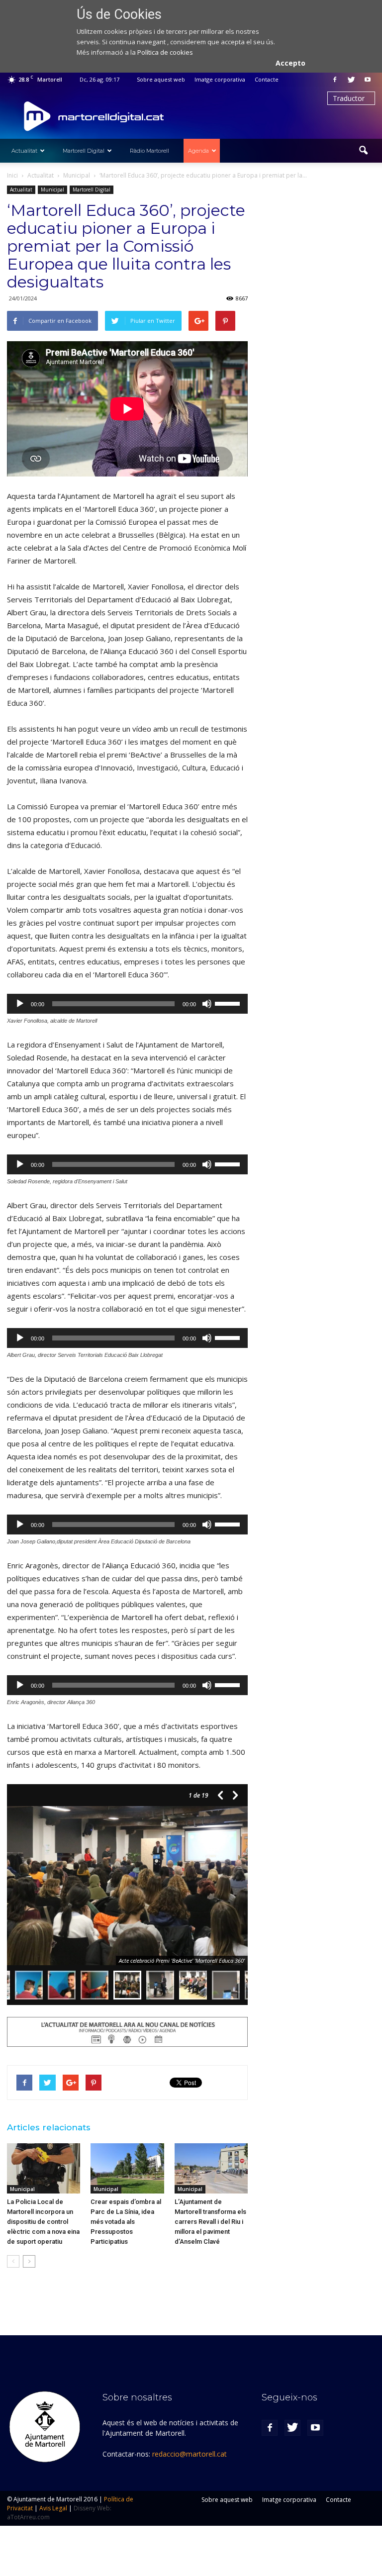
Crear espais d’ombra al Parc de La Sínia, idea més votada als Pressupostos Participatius (126, 2222)
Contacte (267, 79)
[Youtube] (368, 80)
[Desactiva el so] (207, 1004)
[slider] (229, 1003)
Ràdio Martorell (149, 151)
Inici (12, 175)
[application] (127, 1004)
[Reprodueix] (20, 1004)
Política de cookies (165, 52)
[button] (363, 151)
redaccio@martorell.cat (190, 2454)
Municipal (52, 190)
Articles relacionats (49, 2127)
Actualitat (24, 151)
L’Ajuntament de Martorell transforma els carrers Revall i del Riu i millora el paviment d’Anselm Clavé (210, 2222)
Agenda (198, 151)
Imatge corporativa (220, 79)
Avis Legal (53, 2508)
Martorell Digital (84, 151)
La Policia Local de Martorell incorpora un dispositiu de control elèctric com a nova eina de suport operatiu (43, 2222)
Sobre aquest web (161, 79)
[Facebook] (335, 80)
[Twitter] (351, 80)
